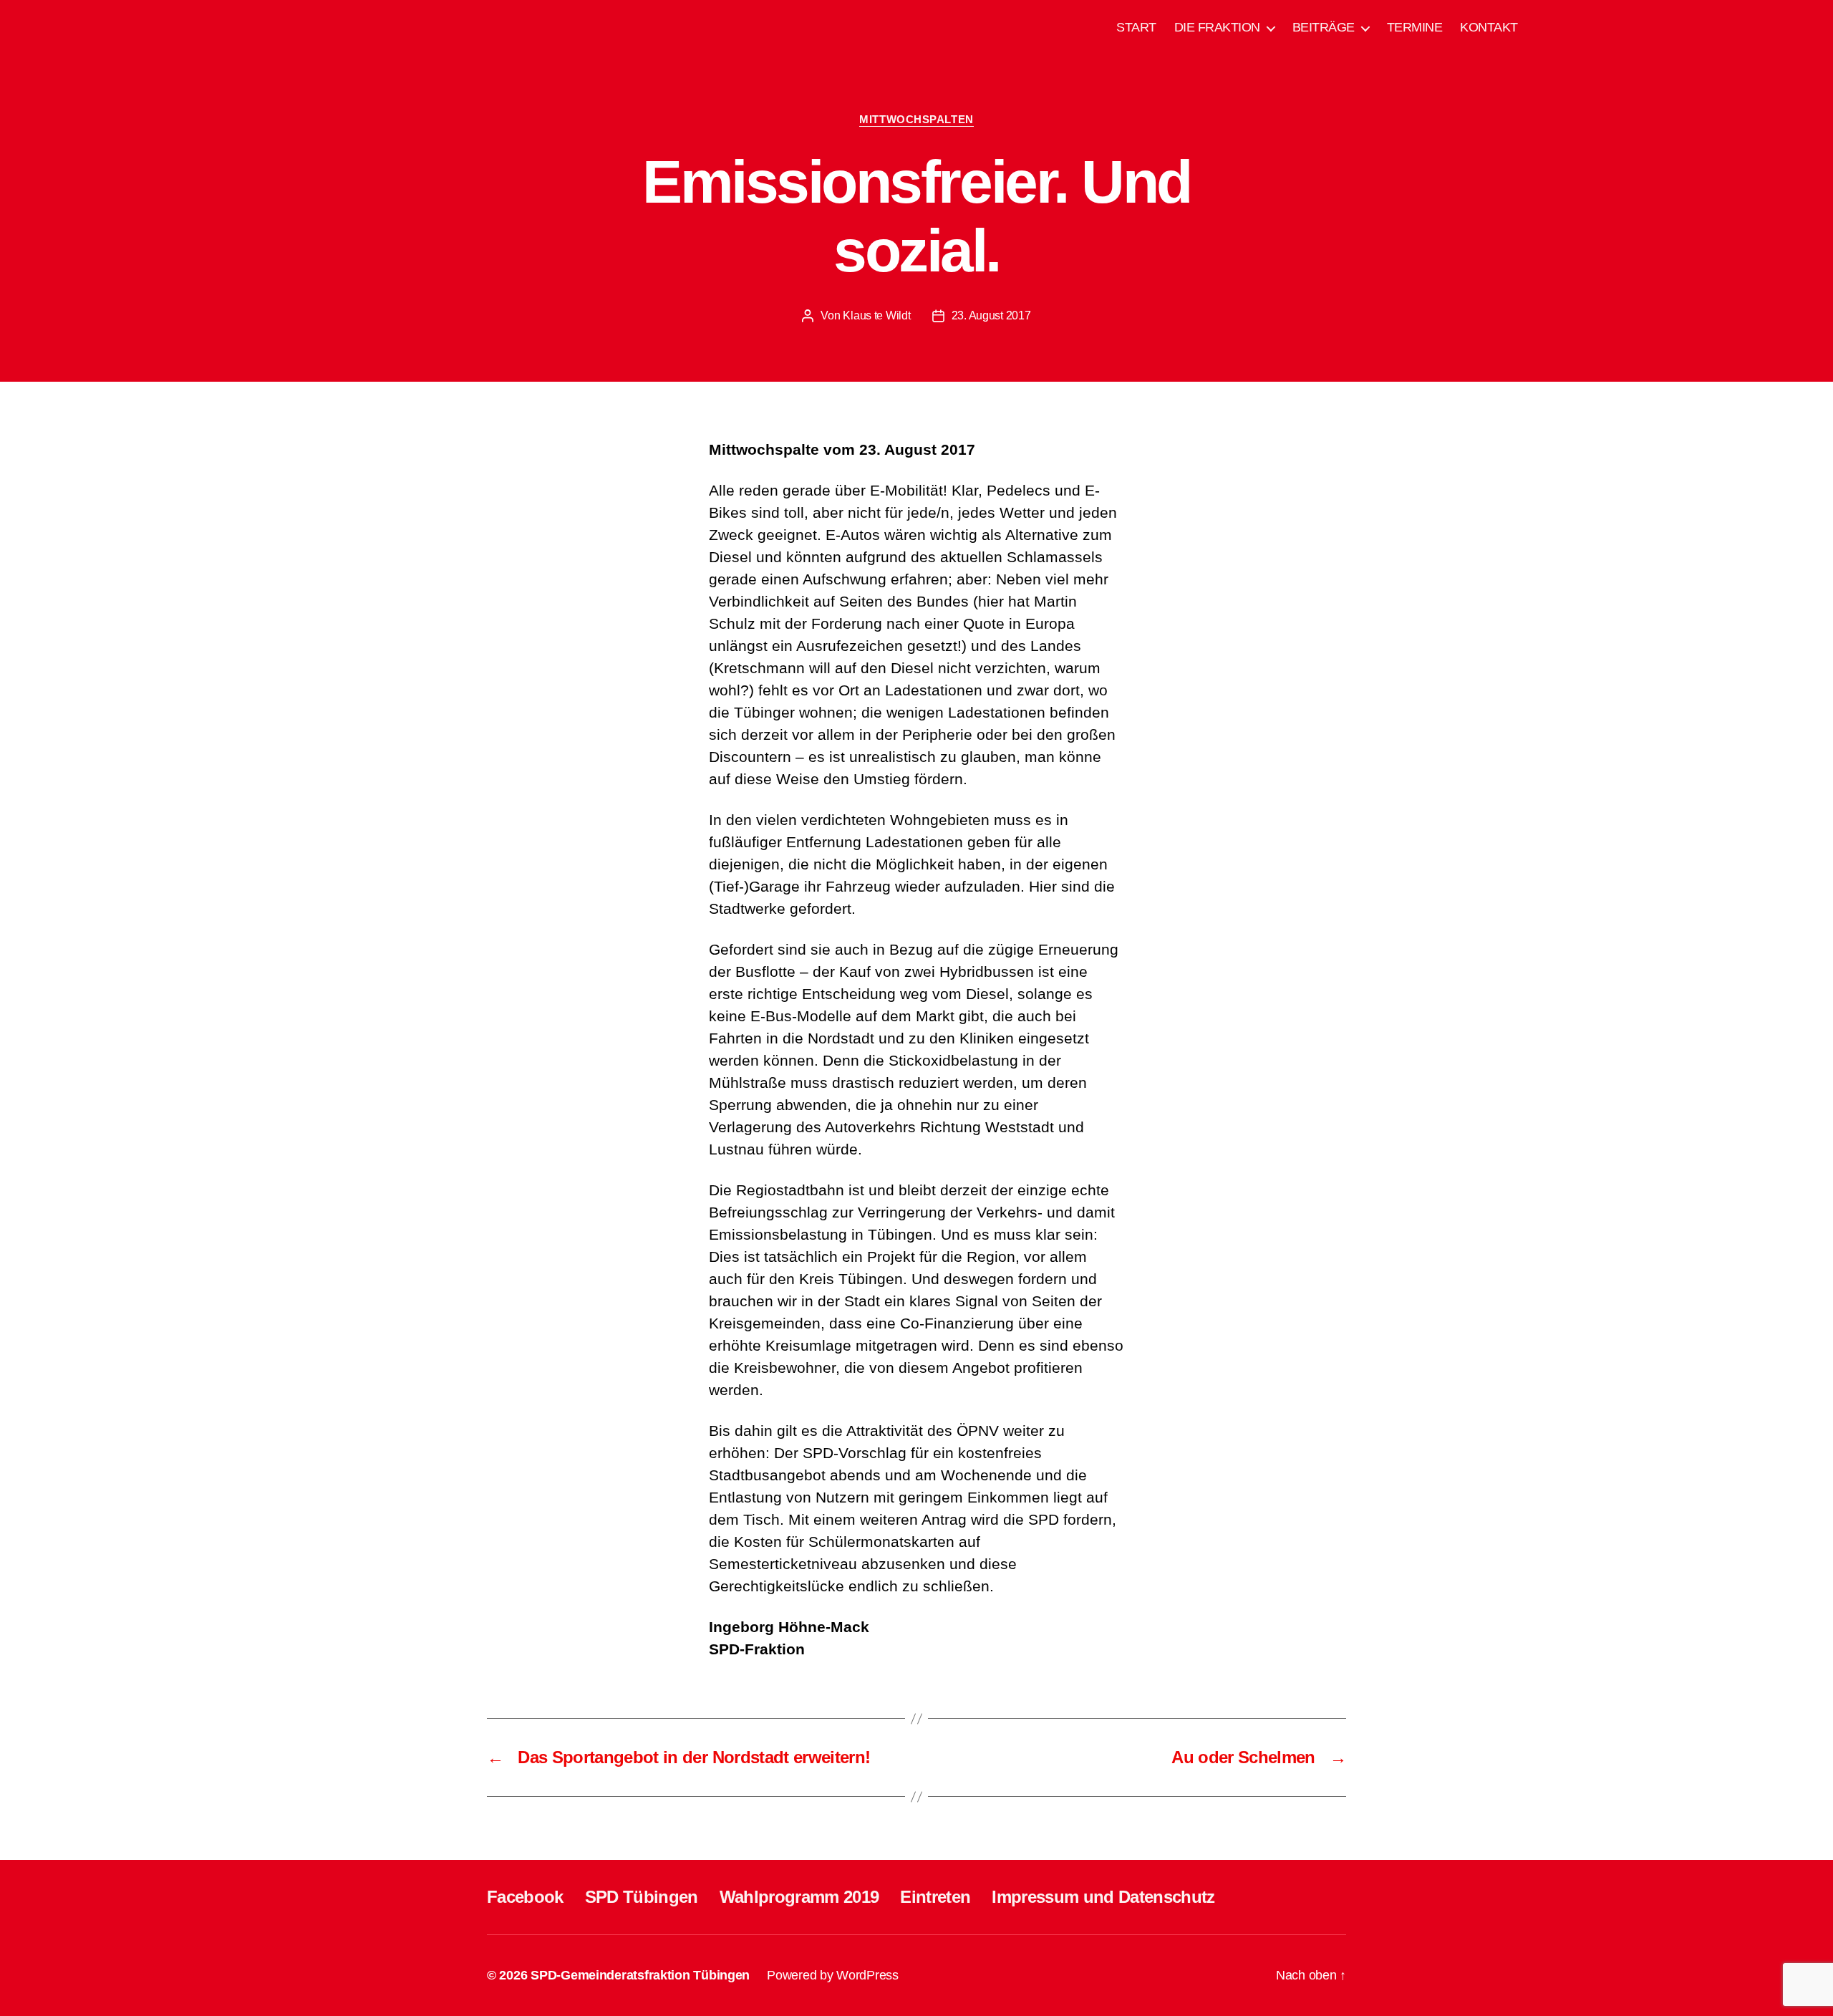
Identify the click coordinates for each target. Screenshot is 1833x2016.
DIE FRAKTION (1217, 27)
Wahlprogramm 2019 (799, 1897)
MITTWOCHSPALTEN (916, 119)
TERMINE (1415, 27)
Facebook (525, 1897)
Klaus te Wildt (876, 315)
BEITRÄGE (1324, 27)
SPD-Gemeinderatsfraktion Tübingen (640, 1975)
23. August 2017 (991, 315)
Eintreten (935, 1897)
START (1136, 27)
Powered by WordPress (833, 1975)
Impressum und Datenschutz (1103, 1897)
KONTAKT (1489, 27)
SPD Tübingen (642, 1897)
